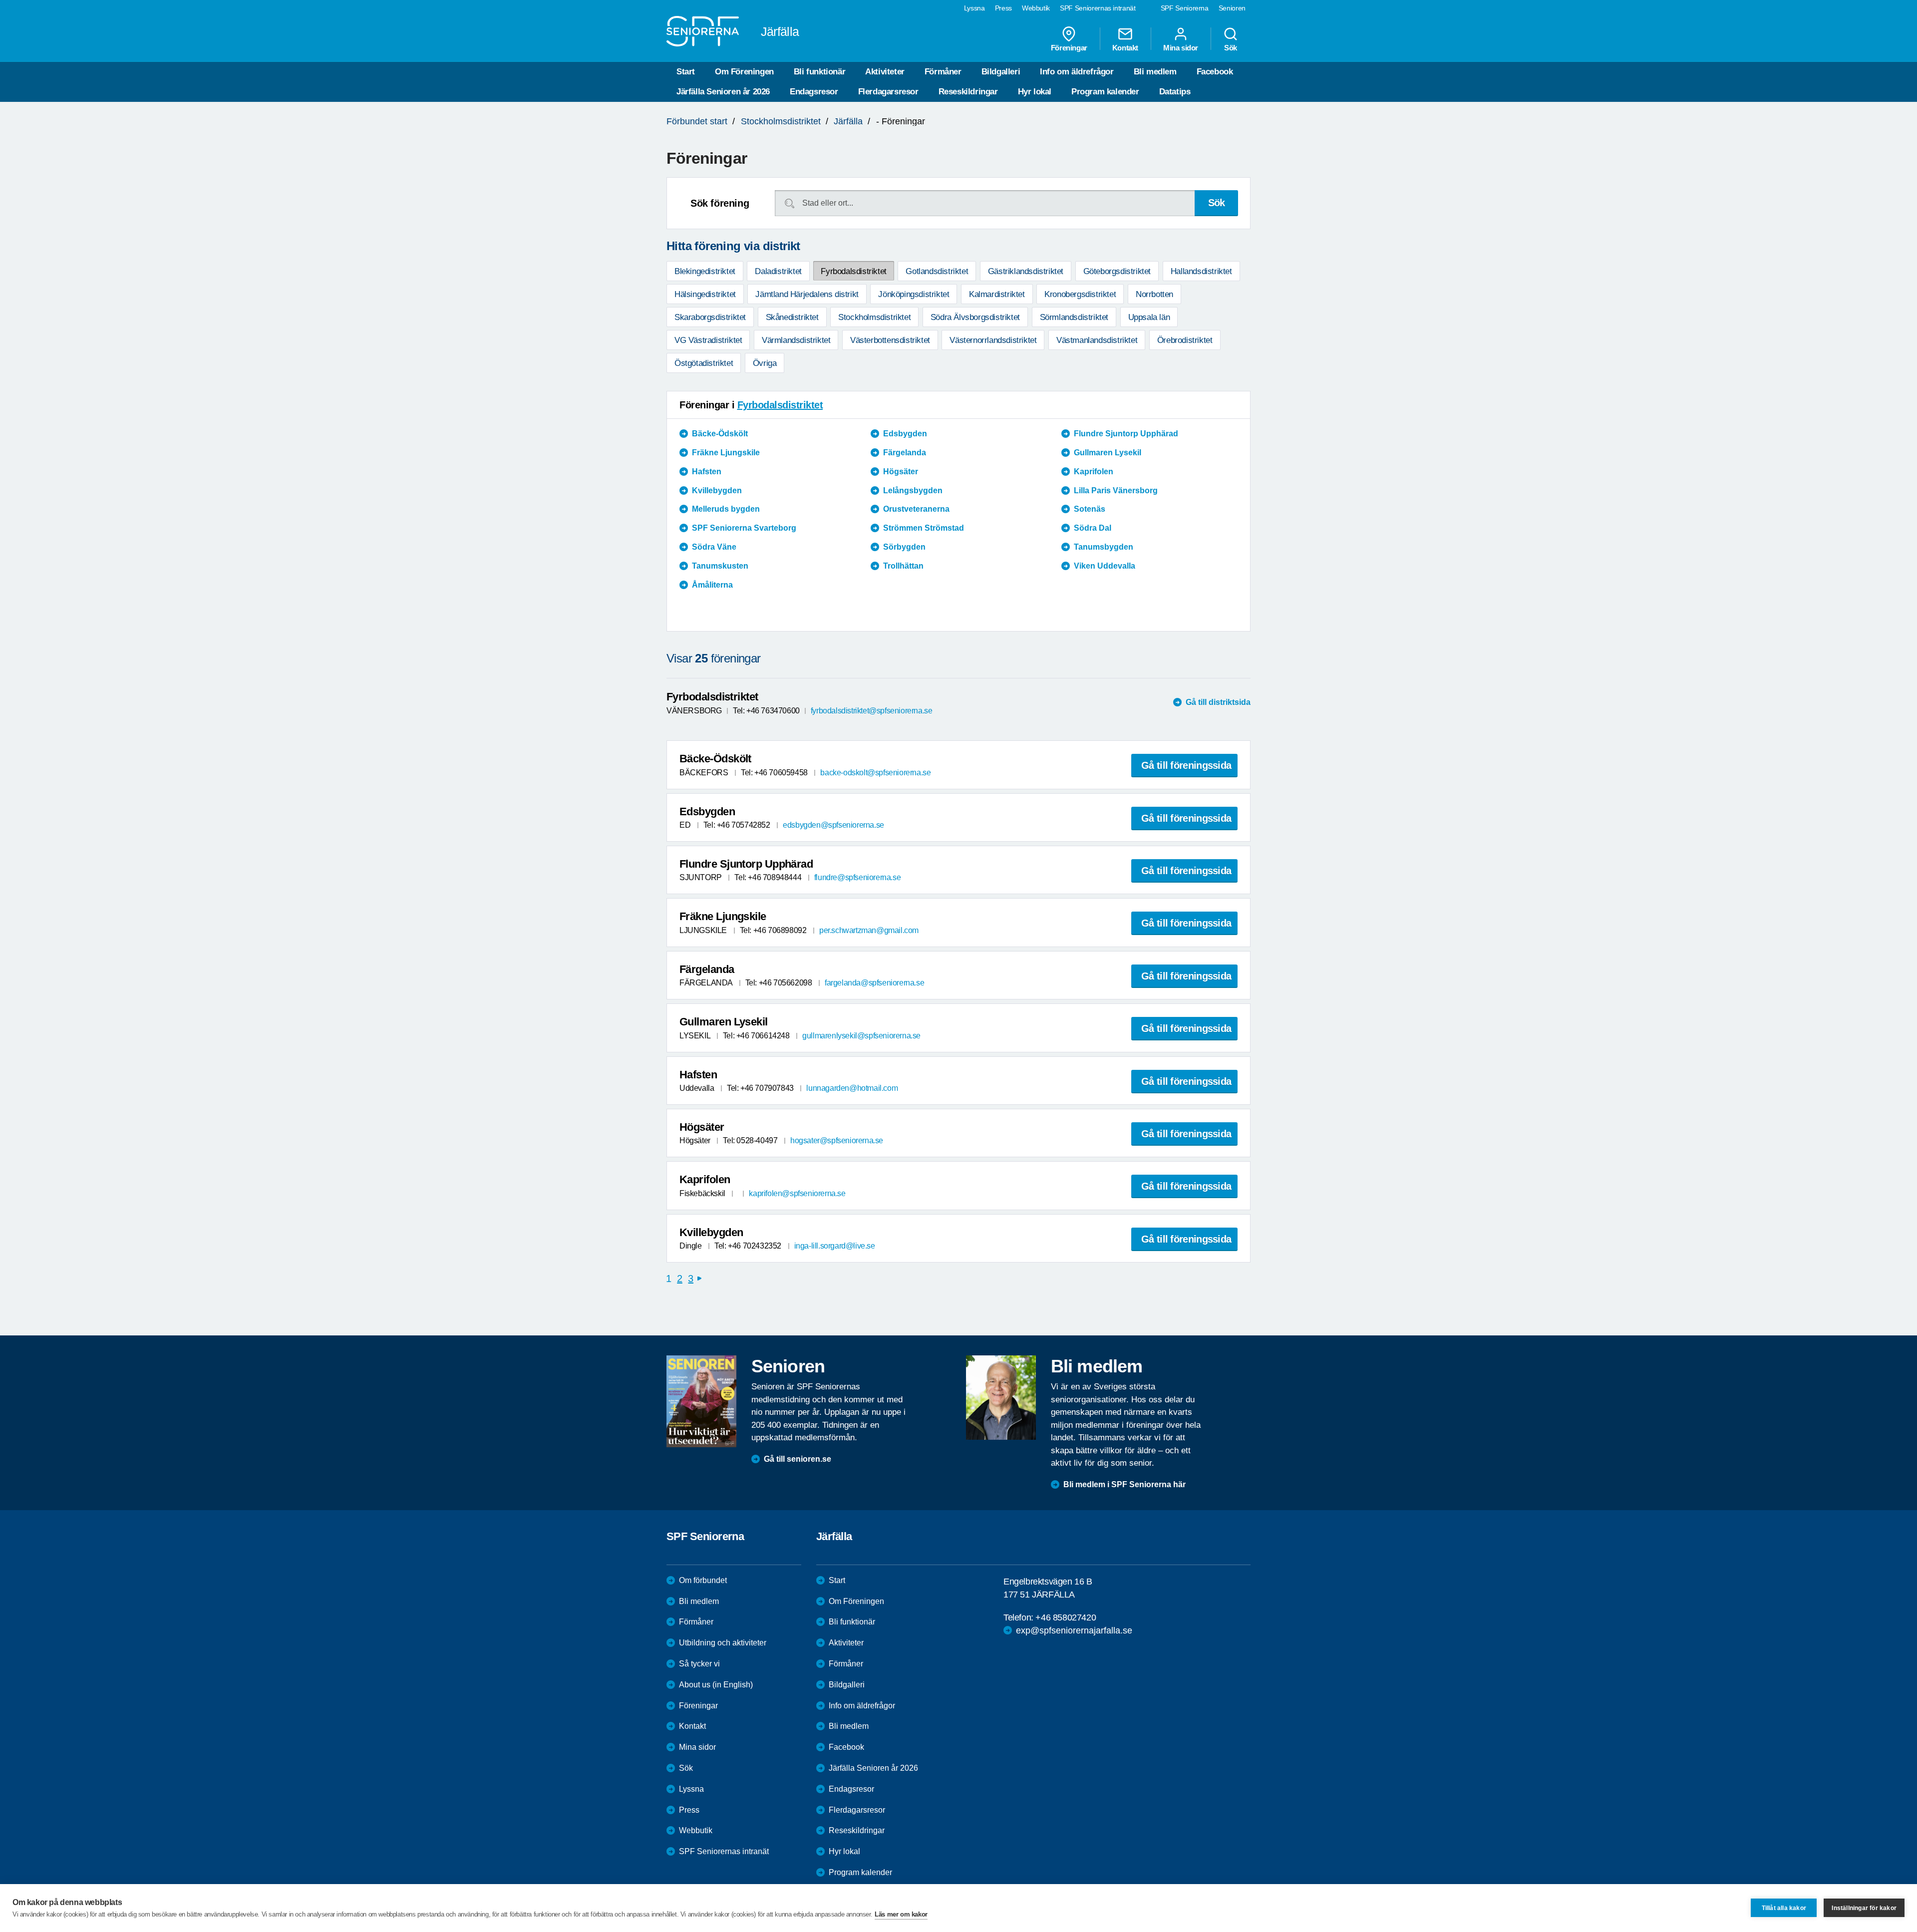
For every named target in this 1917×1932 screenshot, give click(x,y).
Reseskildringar (968, 92)
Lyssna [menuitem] (974, 8)
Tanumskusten (720, 566)
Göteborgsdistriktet (1117, 271)
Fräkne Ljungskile (726, 453)
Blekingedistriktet (705, 271)
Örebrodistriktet (1185, 340)
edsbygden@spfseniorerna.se (833, 825)
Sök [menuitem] (1231, 47)
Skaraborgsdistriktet (710, 317)
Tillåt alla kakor (1784, 1908)
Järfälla (848, 121)
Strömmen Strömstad (924, 528)
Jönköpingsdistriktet (914, 294)
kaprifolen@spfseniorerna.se (797, 1193)
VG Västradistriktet (708, 340)
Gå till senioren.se (798, 1459)
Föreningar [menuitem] (1069, 47)
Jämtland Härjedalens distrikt (807, 294)
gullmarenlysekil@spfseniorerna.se (861, 1036)
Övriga (765, 363)
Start (686, 72)
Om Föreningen (744, 72)
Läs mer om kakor (901, 1914)
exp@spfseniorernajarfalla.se (1074, 1630)
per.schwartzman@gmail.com (869, 930)
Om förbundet (703, 1580)
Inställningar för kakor (1864, 1908)
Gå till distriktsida (1218, 702)
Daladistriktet (778, 271)
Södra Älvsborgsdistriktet (975, 317)
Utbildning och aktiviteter (723, 1643)
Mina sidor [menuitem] (1181, 47)
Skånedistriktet (792, 317)
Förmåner (943, 72)
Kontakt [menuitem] (1125, 47)
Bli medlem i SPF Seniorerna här (1124, 1484)
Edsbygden (905, 434)
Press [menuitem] (1003, 8)
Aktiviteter (885, 72)
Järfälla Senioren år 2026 (723, 92)
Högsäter (901, 472)
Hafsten (707, 472)
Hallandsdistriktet (1201, 271)
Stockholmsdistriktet (781, 121)
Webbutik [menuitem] (1036, 8)
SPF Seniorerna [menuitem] (1185, 8)
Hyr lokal (1035, 92)
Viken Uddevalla (1105, 566)
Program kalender (1105, 92)
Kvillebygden (717, 490)
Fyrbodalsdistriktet (853, 271)
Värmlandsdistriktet (796, 340)
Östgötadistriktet (704, 363)
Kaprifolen (1094, 472)
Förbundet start (697, 121)
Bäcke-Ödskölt (720, 434)
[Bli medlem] (1001, 1397)
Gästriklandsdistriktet (1026, 271)
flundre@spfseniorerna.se (857, 877)
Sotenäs (1090, 509)
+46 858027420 (1066, 1617)
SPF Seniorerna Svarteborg (744, 528)
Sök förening (720, 203)
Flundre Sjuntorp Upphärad (1126, 434)
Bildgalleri (1001, 72)
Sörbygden (904, 547)
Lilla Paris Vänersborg (1116, 490)
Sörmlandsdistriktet (1074, 317)
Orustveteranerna (916, 509)
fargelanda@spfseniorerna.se (874, 983)
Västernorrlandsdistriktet (993, 340)
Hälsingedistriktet (705, 294)
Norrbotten (1154, 294)
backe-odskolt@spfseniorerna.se (875, 773)
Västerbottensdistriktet (890, 340)
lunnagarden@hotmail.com (852, 1088)
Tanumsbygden (1104, 547)
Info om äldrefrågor (1077, 72)
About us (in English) (716, 1685)
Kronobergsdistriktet (1080, 294)
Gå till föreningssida (1186, 765)
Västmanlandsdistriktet (1097, 340)
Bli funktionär (819, 72)
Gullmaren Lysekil (1108, 453)
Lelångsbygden (913, 490)
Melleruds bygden (726, 509)
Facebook (1215, 72)
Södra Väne (714, 547)
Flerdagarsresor (888, 92)
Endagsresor (814, 92)
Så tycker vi (699, 1664)
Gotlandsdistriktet (937, 271)
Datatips (1175, 92)
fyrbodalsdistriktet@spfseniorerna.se (872, 711)
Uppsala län (1149, 317)
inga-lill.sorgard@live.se (835, 1246)
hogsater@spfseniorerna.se (837, 1140)
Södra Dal (1093, 528)
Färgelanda (905, 453)
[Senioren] (701, 1401)
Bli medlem (1155, 72)
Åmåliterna (712, 585)
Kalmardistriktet (997, 294)
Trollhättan (903, 566)
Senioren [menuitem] (1232, 8)
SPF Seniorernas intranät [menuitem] (1098, 8)
